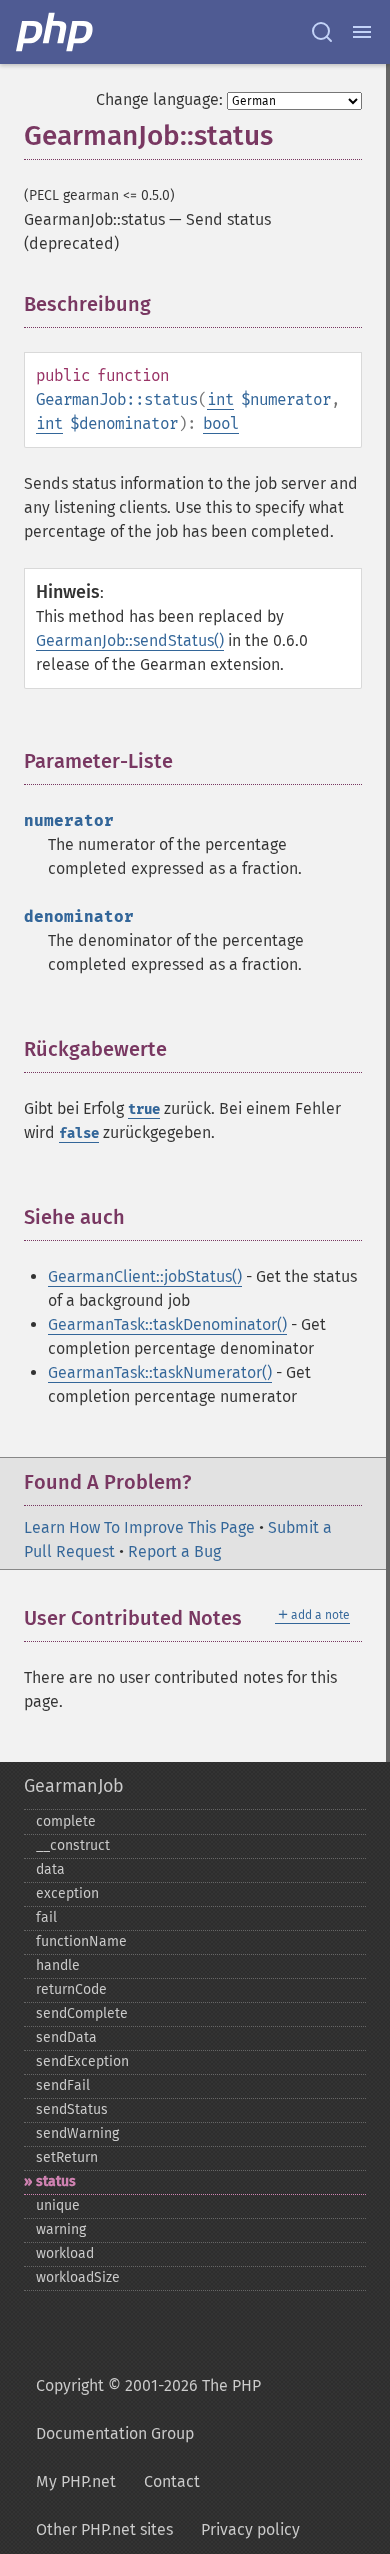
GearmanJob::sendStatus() (130, 640)
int (220, 399)
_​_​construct (73, 1845)
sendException (82, 2061)
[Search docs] (322, 32)
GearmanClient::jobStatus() (145, 1276)
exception (67, 1893)
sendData (66, 2037)
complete (66, 1821)
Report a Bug (174, 1551)
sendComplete (82, 2013)
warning (61, 2229)
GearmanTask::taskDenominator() (167, 1324)
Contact (172, 2481)
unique (58, 2205)
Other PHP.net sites (104, 2529)
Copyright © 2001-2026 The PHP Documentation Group (148, 2409)
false (79, 1133)
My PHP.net (76, 2481)
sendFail (63, 2085)
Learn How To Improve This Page (139, 1527)
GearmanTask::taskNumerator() (160, 1372)
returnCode (71, 1989)
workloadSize (78, 2277)
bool (221, 423)
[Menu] (362, 32)
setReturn (67, 2157)
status (56, 2181)
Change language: (159, 99)
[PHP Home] (56, 32)
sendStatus (72, 2109)
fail (46, 1917)
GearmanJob (74, 1786)
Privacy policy (250, 2529)
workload (65, 2253)
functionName (81, 1941)
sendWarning (77, 2133)
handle (58, 1965)
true (144, 1109)
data (50, 1869)
